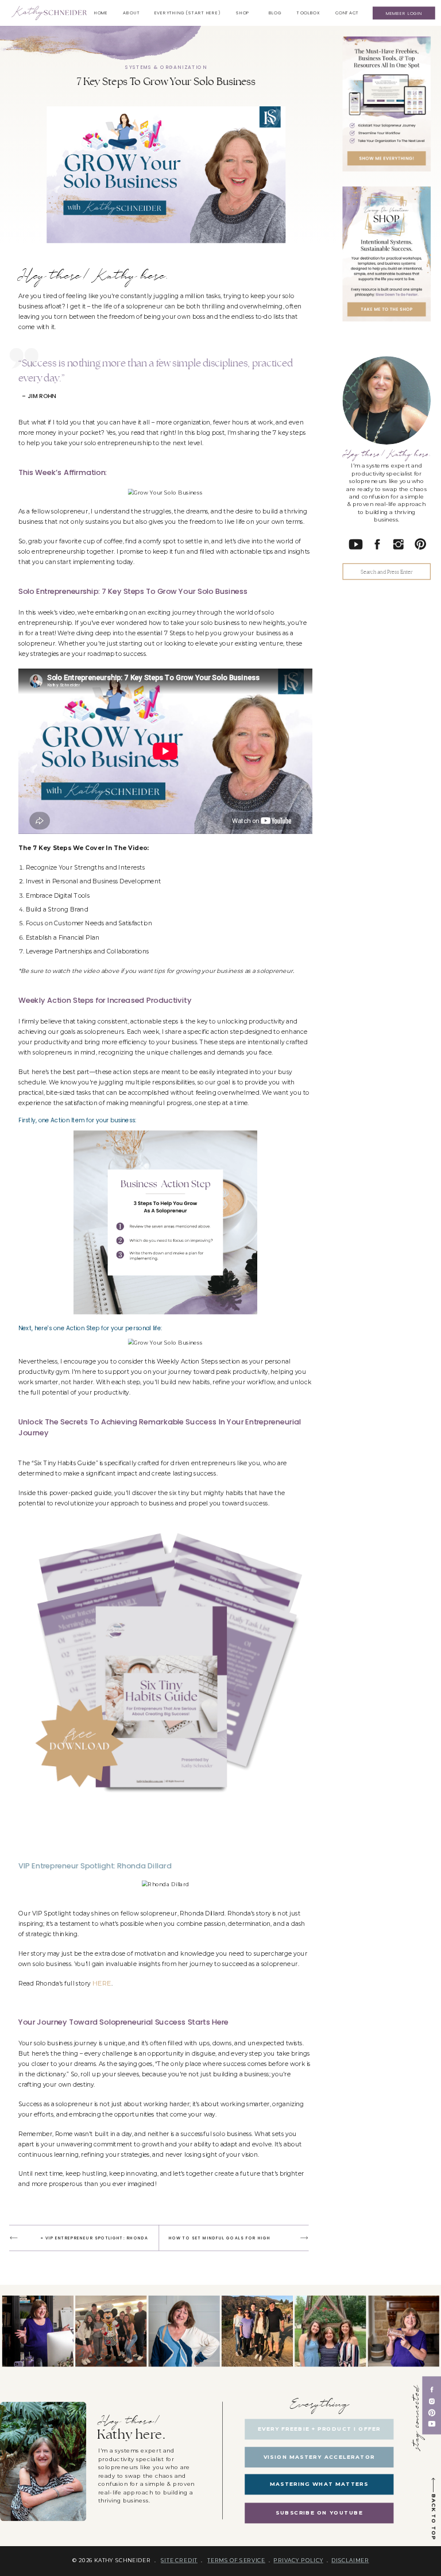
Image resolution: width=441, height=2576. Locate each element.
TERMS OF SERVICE (236, 2560)
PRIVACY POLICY (298, 2560)
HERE (102, 1983)
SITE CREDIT (179, 2560)
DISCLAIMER (350, 2560)
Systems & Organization (166, 67)
